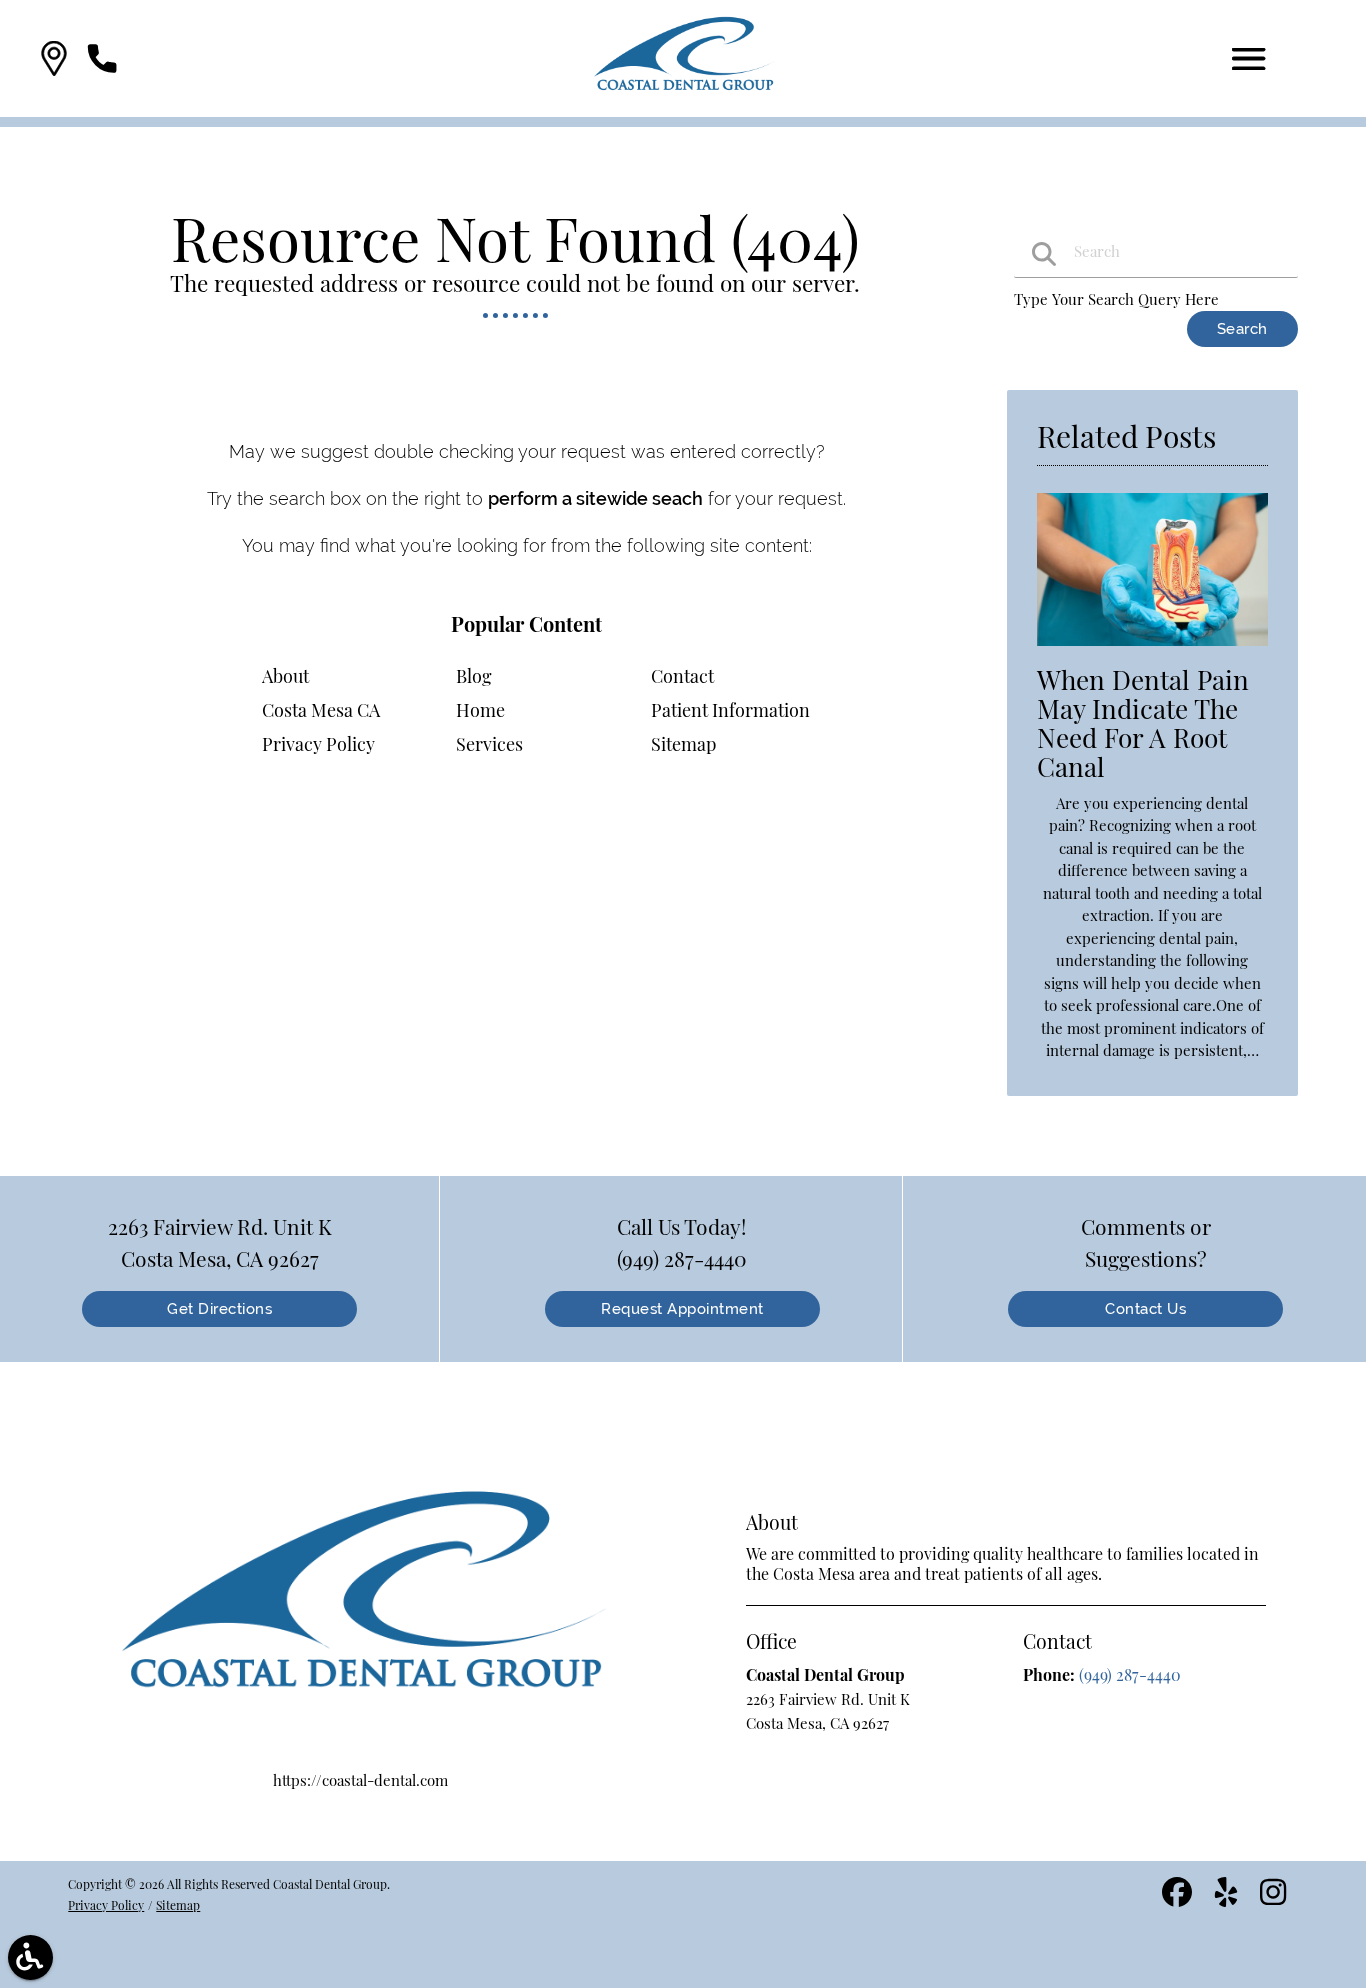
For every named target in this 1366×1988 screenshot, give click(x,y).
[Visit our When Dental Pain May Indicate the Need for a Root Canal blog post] (1152, 650)
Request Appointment (682, 1309)
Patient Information (730, 710)
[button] (54, 58)
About (285, 676)
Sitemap (683, 744)
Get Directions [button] (219, 1309)
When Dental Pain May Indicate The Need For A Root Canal (1143, 723)
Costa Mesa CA (321, 710)
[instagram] (1275, 1899)
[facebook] (1179, 1899)
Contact (682, 676)
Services (489, 744)
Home (480, 710)
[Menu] (1249, 59)
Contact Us (1145, 1309)
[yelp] (1228, 1899)
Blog (474, 676)
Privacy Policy (318, 744)
